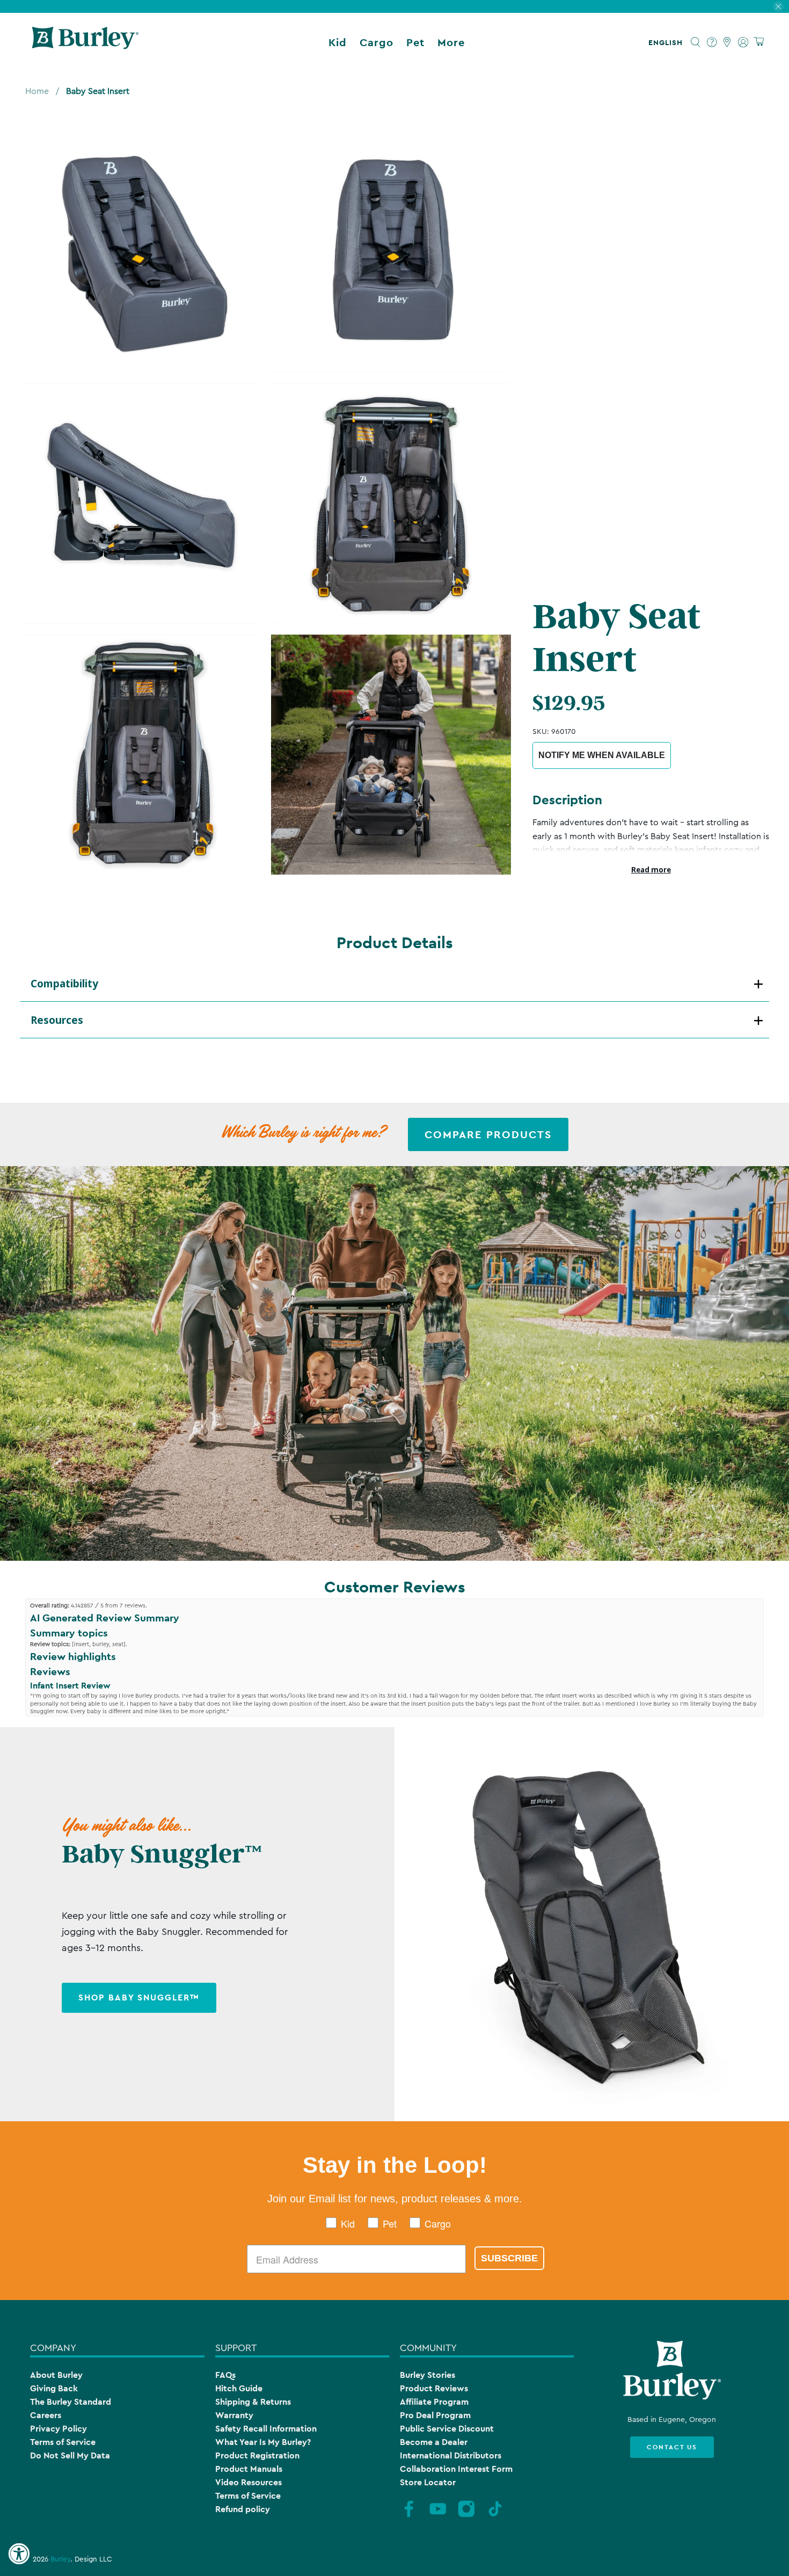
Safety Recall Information (266, 2429)
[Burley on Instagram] (466, 2516)
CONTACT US (672, 2447)
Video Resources (249, 2482)
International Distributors (451, 2455)
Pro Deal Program (435, 2415)
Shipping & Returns (253, 2402)
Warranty (234, 2415)
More (451, 42)
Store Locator (428, 2482)
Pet (415, 42)
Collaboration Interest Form (456, 2469)
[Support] (712, 42)
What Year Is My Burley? (263, 2442)
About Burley (56, 2375)
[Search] (696, 42)
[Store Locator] (728, 42)
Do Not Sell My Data (70, 2455)
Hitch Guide (239, 2388)
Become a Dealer (434, 2442)
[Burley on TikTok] (495, 2516)
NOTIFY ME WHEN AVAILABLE (602, 755)
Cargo (377, 42)
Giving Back (54, 2388)
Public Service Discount (447, 2429)
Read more (651, 870)
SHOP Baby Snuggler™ (139, 1998)
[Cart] (759, 42)
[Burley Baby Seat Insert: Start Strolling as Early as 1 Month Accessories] (140, 252)
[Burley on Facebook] (409, 2516)
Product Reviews (434, 2388)
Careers (46, 2415)
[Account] (743, 42)
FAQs (225, 2375)
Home (37, 91)
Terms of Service (63, 2442)
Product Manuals (249, 2469)
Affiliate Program (434, 2402)
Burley (60, 2559)
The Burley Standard (71, 2402)
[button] (668, 42)
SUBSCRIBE (509, 2258)
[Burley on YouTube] (438, 2516)
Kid (338, 42)
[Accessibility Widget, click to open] (19, 2554)
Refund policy (243, 2509)
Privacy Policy (59, 2429)
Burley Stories (428, 2375)
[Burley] (85, 42)
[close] (778, 6)
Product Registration (257, 2455)
